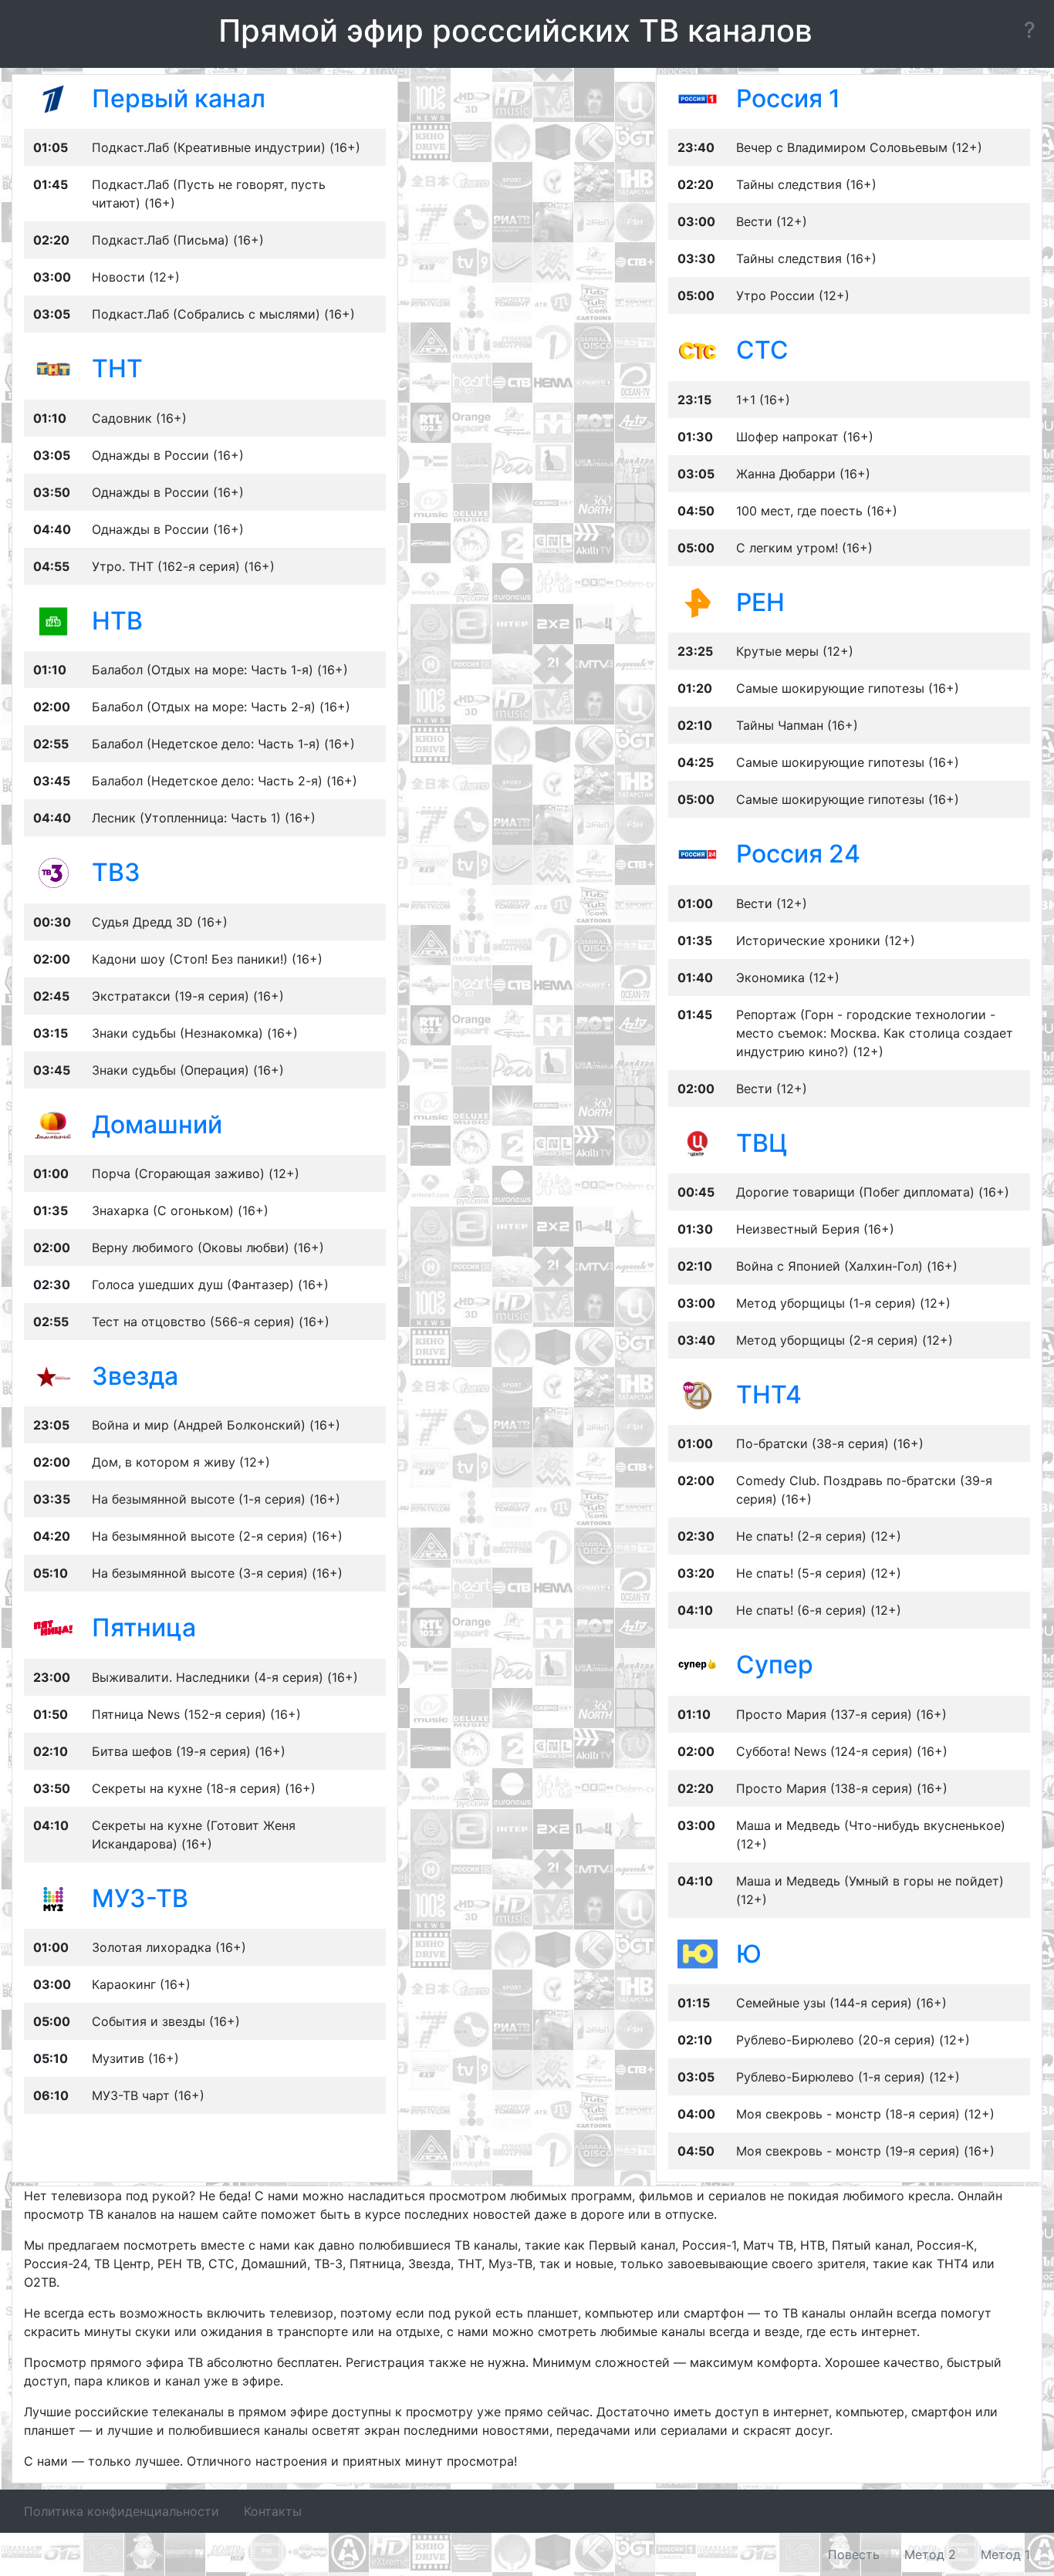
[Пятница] (53, 1627)
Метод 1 (1005, 2554)
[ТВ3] (53, 872)
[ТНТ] (53, 368)
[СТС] (698, 349)
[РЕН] (698, 602)
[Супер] (698, 1664)
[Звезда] (53, 1376)
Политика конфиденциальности (122, 2511)
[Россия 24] (698, 853)
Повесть (854, 2554)
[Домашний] (53, 1123)
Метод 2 (930, 2554)
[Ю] (698, 1953)
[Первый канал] (53, 98)
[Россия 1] (698, 98)
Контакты (273, 2511)
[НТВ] (53, 620)
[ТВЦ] (698, 1142)
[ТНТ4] (698, 1394)
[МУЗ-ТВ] (53, 1898)
